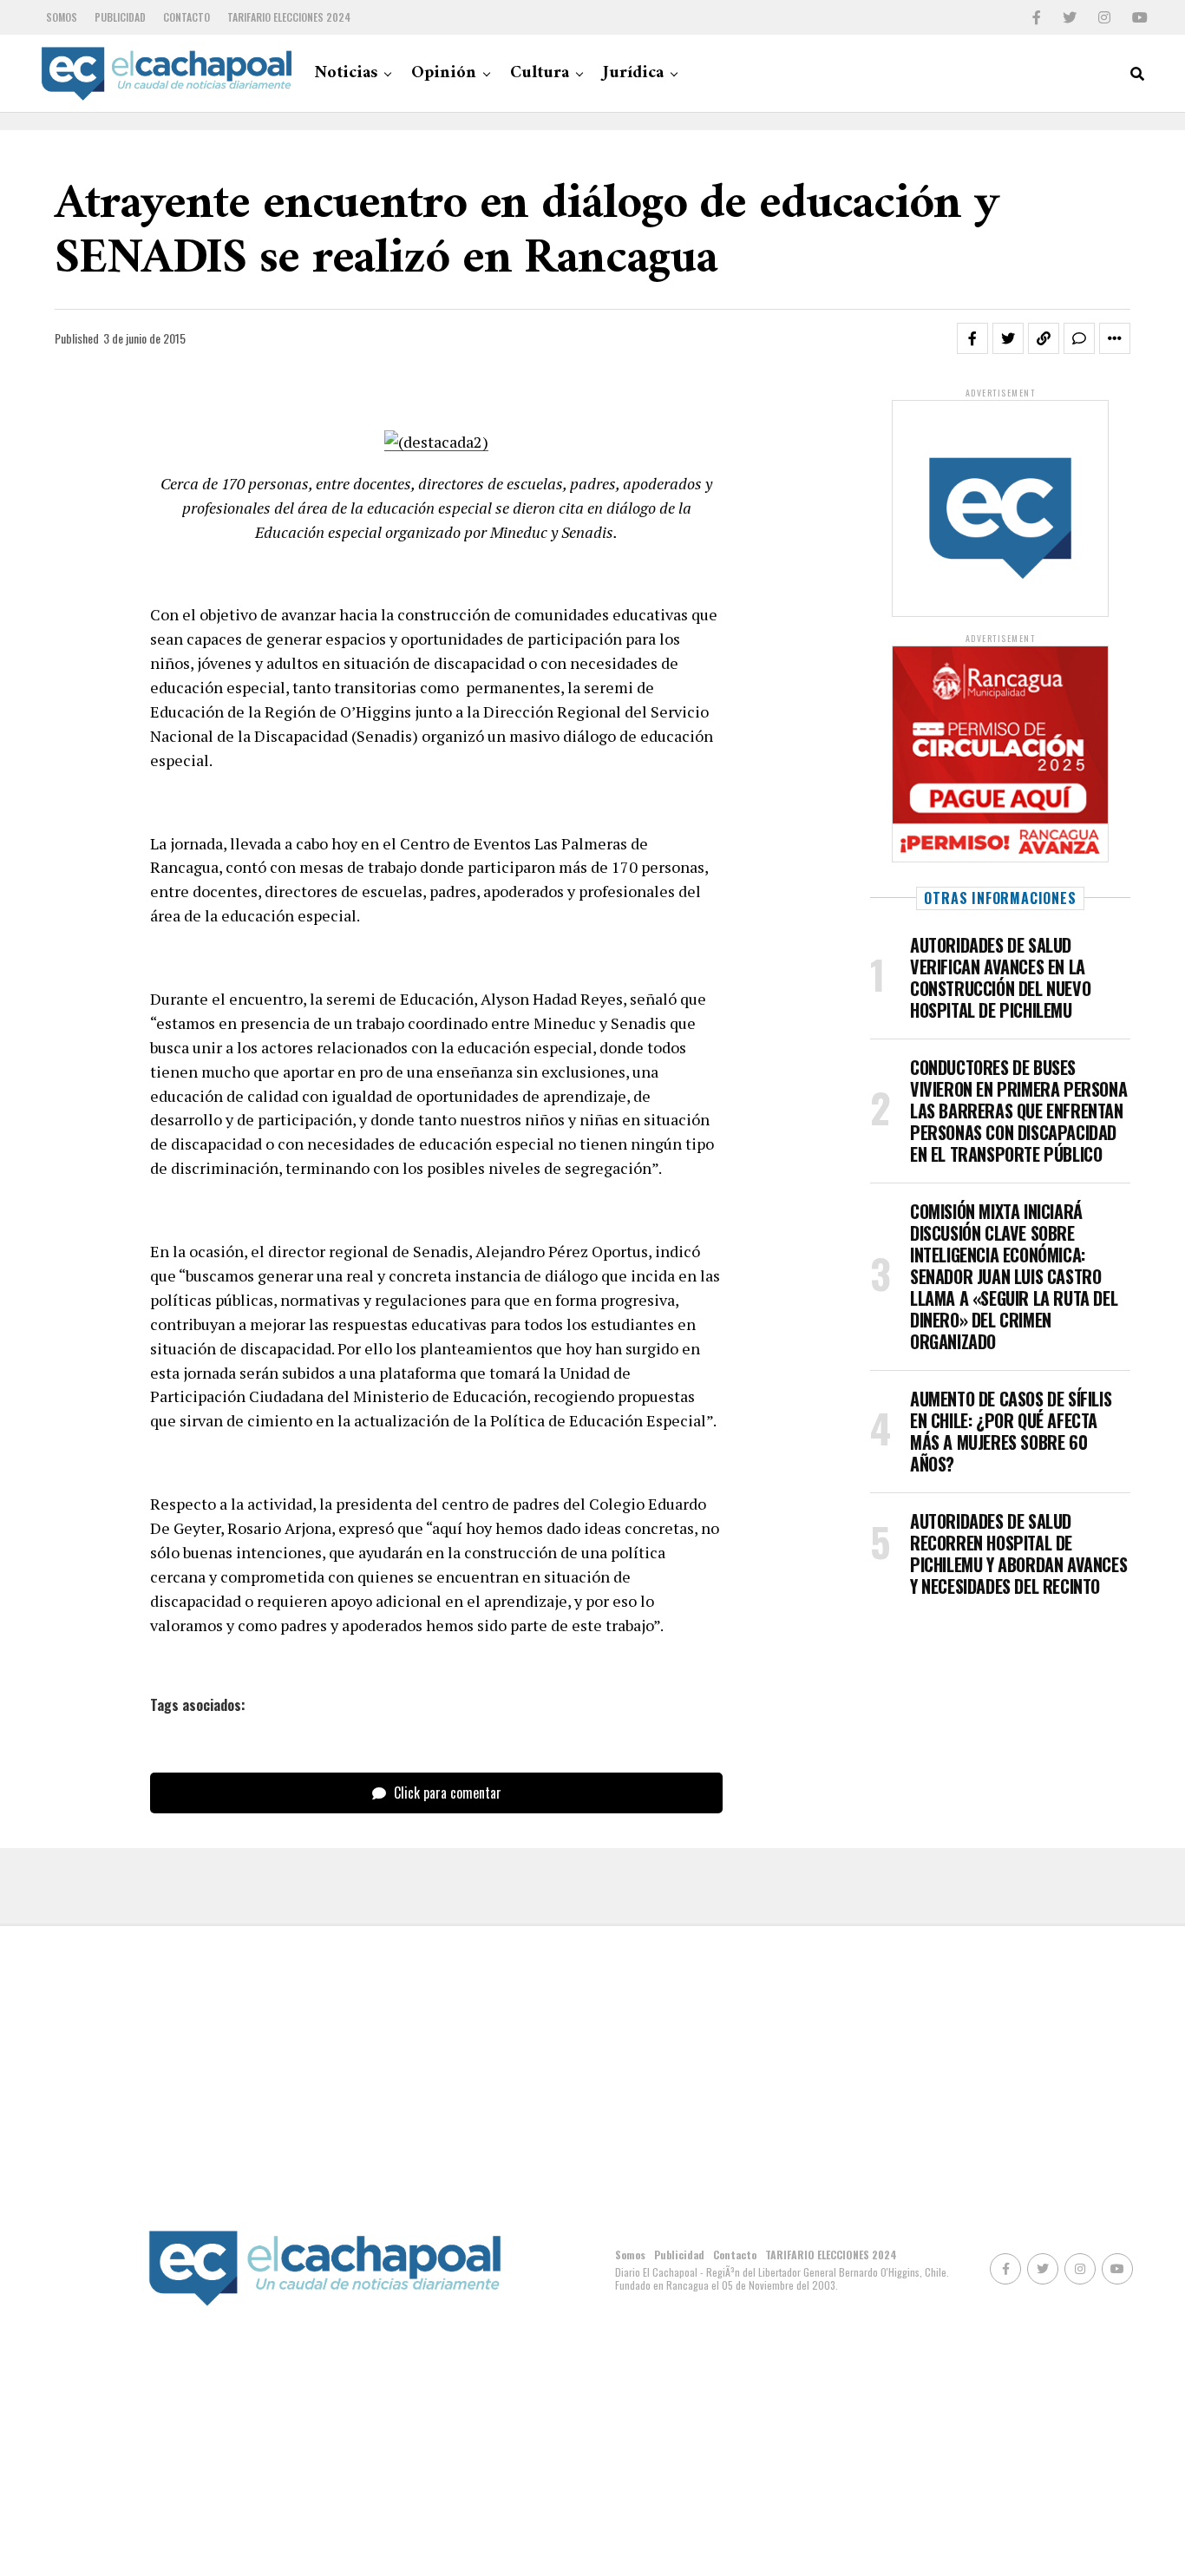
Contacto (187, 17)
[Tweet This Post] (1008, 338)
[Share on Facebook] (972, 338)
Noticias (346, 73)
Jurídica (633, 73)
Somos (62, 17)
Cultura (540, 73)
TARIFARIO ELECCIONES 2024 (289, 17)
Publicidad (120, 17)
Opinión (444, 73)
